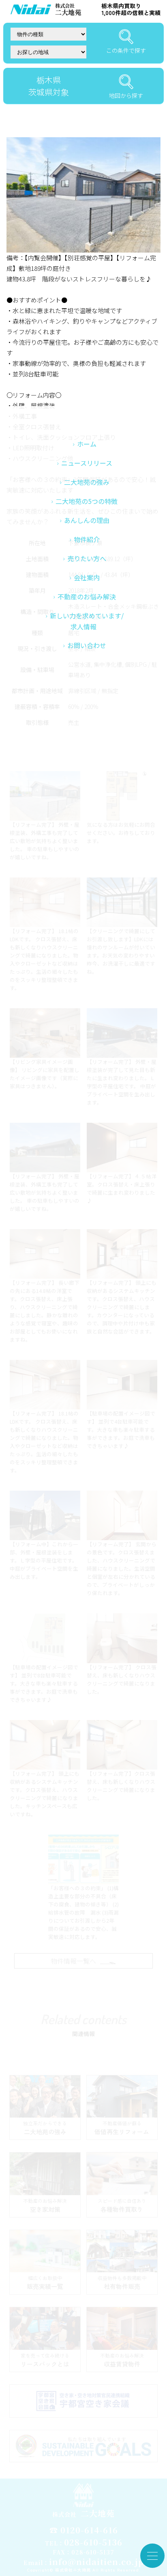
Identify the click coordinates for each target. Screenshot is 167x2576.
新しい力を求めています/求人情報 (87, 621)
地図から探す (126, 95)
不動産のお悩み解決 (87, 596)
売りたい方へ (87, 558)
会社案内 (87, 577)
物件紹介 (87, 539)
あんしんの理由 (87, 520)
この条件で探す (126, 50)
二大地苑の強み (87, 482)
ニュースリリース (87, 463)
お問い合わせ (87, 645)
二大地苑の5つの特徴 (87, 501)
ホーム (87, 444)
